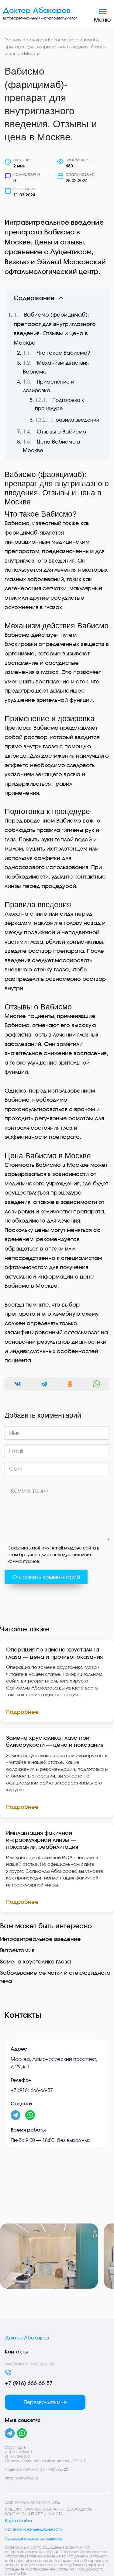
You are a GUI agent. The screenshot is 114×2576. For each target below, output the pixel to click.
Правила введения (76, 420)
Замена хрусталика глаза (35, 1961)
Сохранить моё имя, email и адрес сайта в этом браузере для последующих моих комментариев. (54, 1555)
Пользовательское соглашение (33, 2539)
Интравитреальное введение (40, 1939)
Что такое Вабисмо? (64, 353)
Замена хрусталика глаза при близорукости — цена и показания (55, 1741)
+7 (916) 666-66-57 (32, 2090)
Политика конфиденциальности (33, 2529)
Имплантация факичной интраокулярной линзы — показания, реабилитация (42, 1840)
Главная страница (24, 40)
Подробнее (22, 1712)
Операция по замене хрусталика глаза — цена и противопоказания (54, 1653)
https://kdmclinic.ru (21, 2478)
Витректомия (17, 1950)
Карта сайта (19, 2521)
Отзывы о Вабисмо (61, 432)
